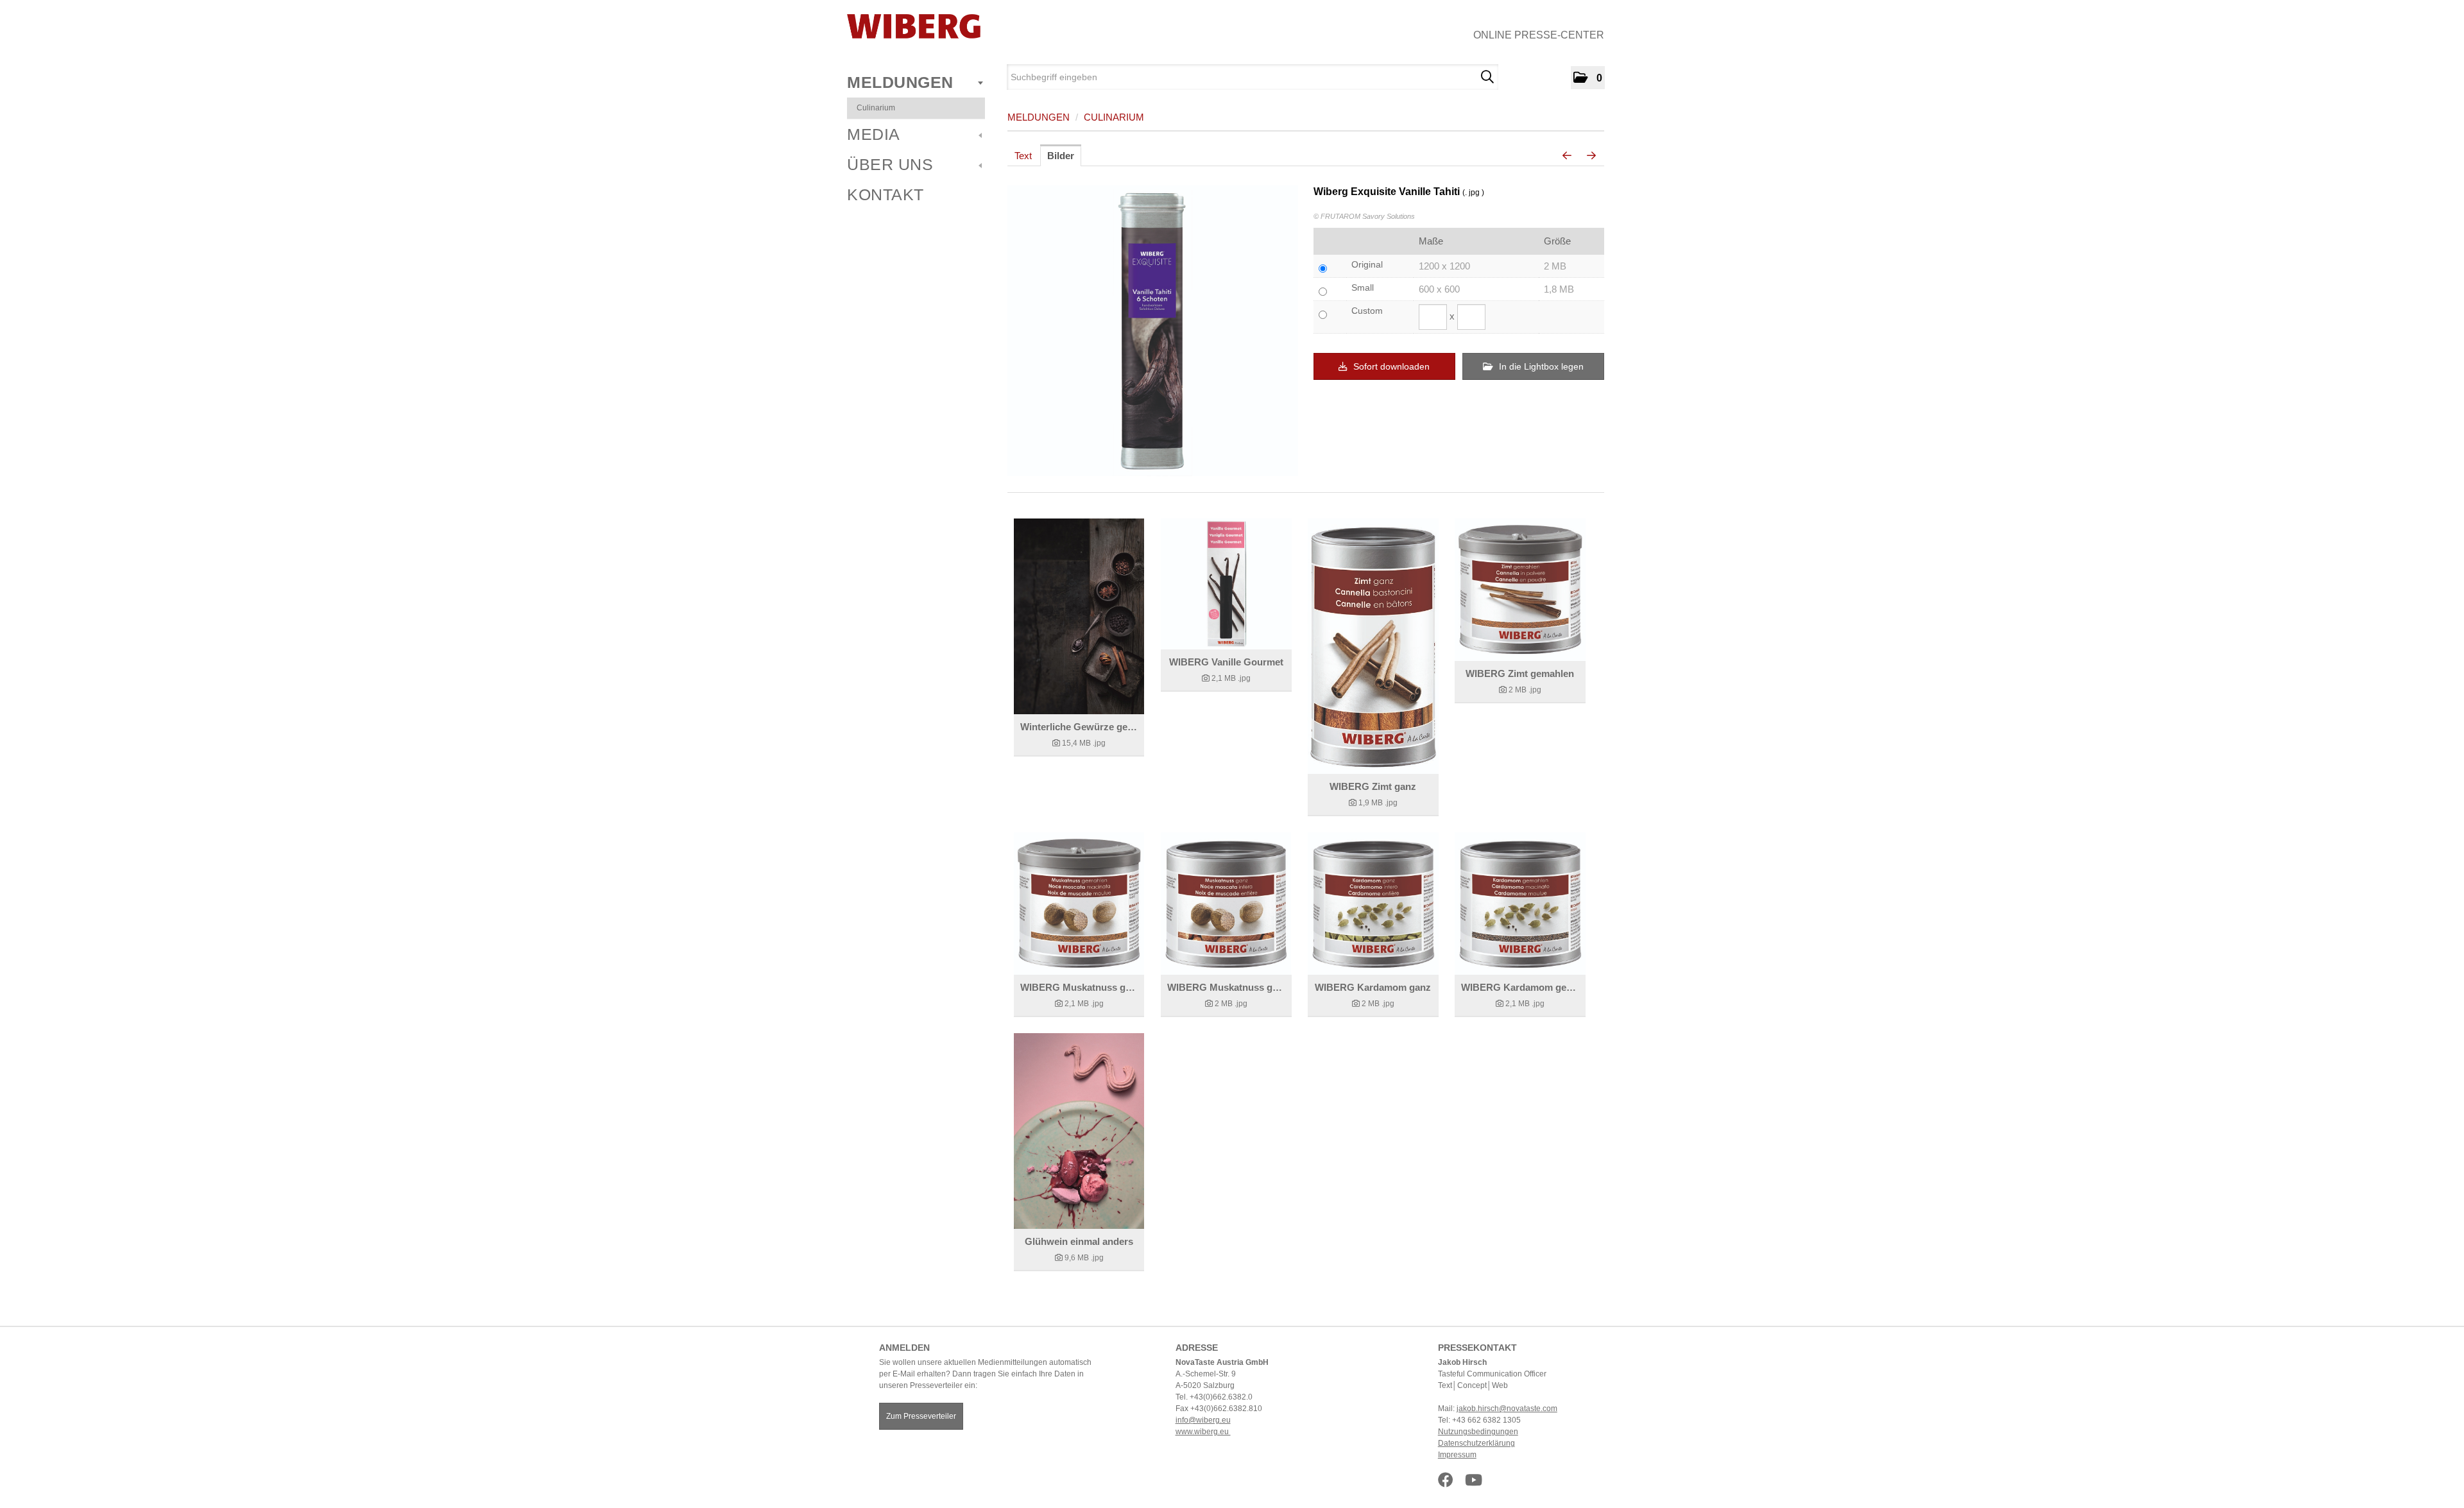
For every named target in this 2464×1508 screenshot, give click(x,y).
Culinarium (876, 108)
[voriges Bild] (1567, 156)
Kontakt (886, 194)
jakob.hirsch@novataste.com (1507, 1409)
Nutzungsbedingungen (1478, 1432)
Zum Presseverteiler (921, 1416)
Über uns (890, 164)
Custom (1367, 311)
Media (874, 134)
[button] (1588, 78)
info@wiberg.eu (1203, 1420)
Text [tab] (1023, 156)
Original (1367, 264)
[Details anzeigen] (1079, 616)
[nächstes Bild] (1591, 156)
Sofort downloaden (1390, 366)
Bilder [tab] (1061, 156)
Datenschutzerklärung (1476, 1443)
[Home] (914, 26)
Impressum (1457, 1455)
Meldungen (900, 82)
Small (1363, 287)
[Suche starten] (1487, 77)
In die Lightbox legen (1540, 366)
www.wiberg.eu (1203, 1432)
